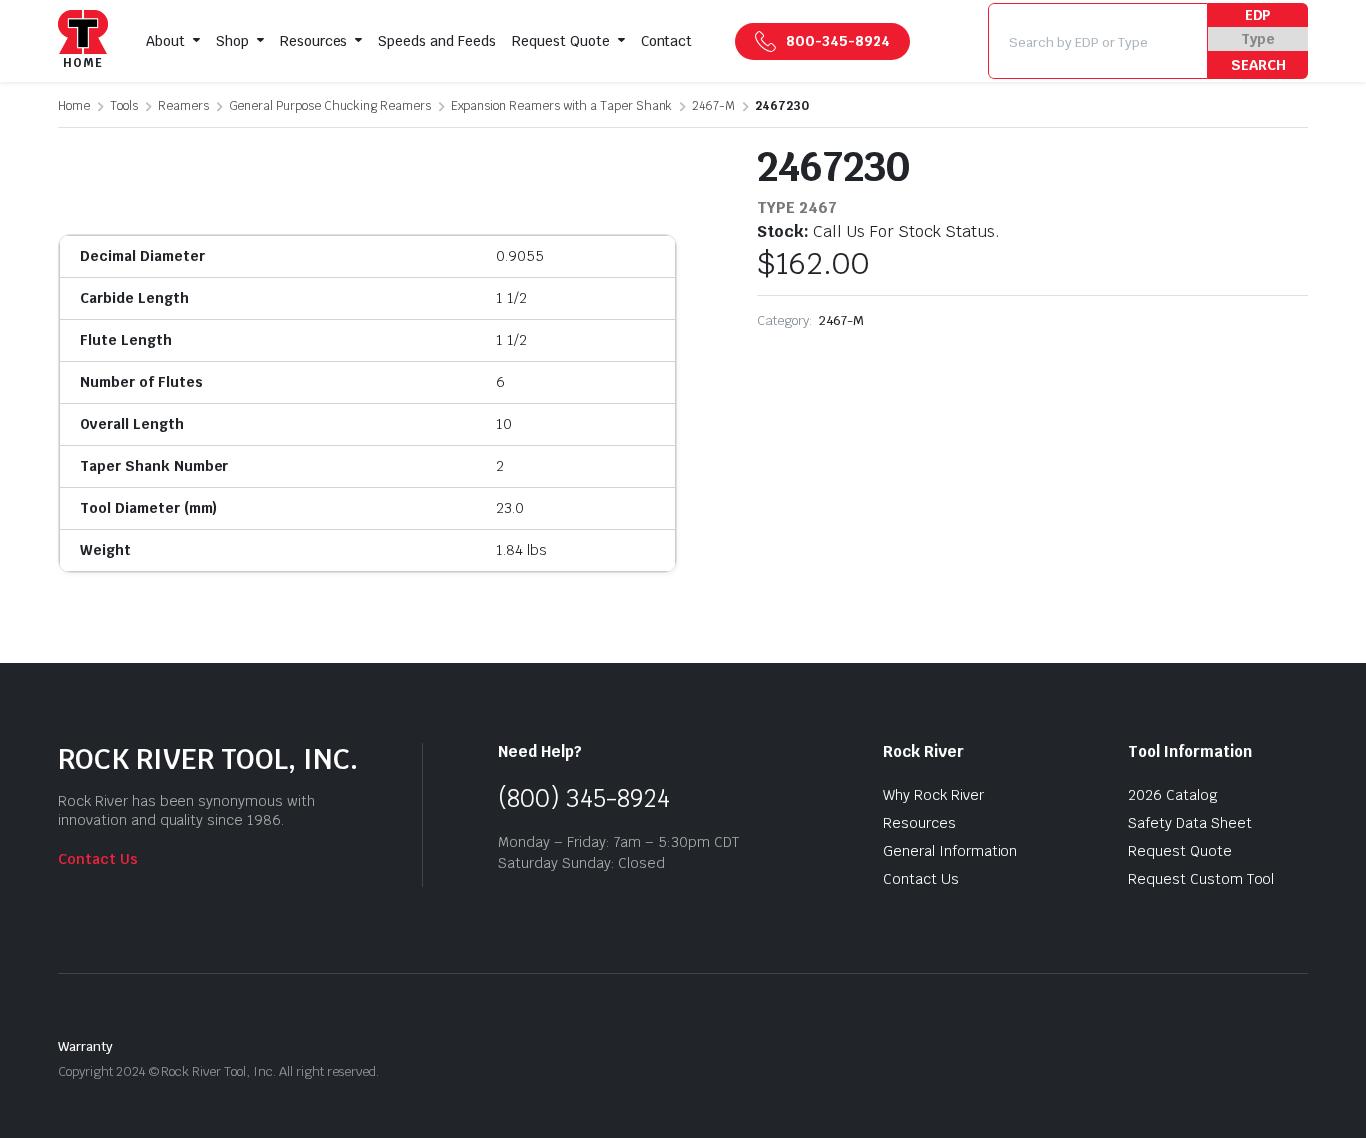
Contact (667, 41)
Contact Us (98, 859)
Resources (314, 41)
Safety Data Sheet (1190, 823)
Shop (232, 41)
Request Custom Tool (1201, 879)
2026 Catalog (1173, 795)
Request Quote (561, 41)
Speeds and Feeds (437, 41)
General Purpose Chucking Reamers (330, 106)
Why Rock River (933, 795)
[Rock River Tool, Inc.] (83, 41)
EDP (1258, 15)
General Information (950, 851)
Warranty (85, 1046)
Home (74, 106)
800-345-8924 (838, 41)
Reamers (183, 106)
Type (1258, 39)
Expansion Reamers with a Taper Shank (562, 106)
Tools (124, 106)
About (165, 41)
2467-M (713, 106)
